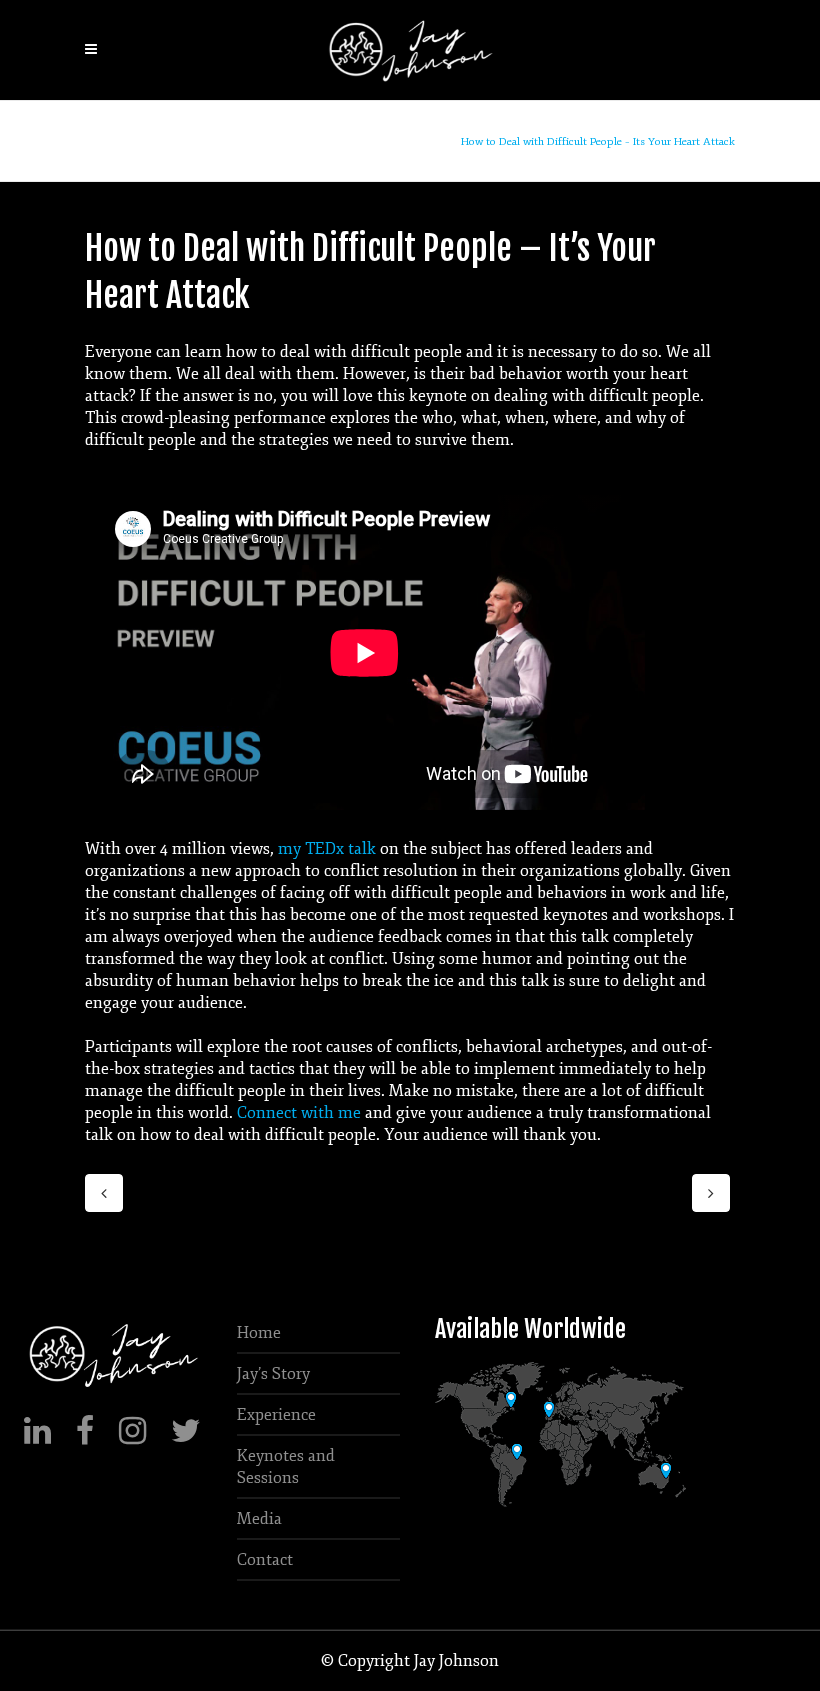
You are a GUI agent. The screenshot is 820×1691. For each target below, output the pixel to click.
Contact (265, 1560)
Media (259, 1519)
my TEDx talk (327, 849)
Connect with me (299, 1113)
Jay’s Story (273, 1374)
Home (436, 141)
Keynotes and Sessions (286, 1467)
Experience (276, 1415)
